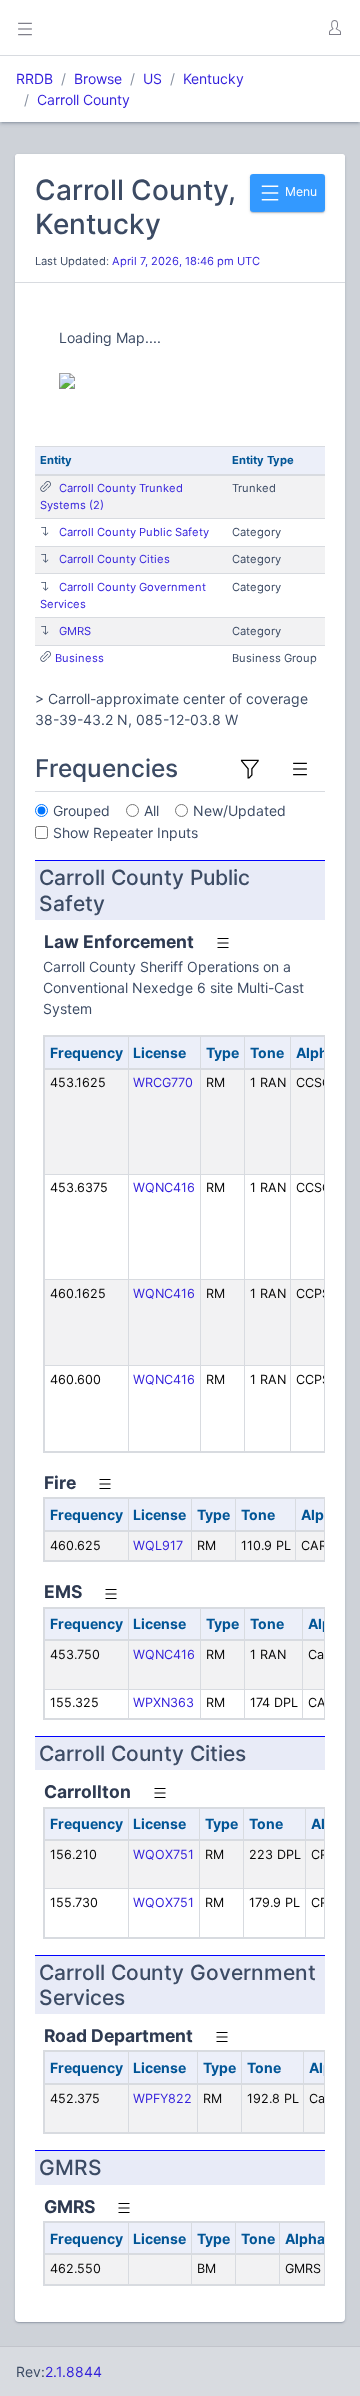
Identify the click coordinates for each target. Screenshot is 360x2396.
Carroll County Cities (114, 559)
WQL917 (158, 1545)
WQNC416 (164, 1187)
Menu (299, 191)
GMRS (75, 631)
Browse (98, 78)
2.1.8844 (73, 2371)
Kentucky (213, 78)
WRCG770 (163, 1082)
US (152, 78)
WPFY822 (162, 2098)
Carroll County (83, 99)
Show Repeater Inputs (125, 832)
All (151, 810)
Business (79, 658)
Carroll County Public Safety (134, 532)
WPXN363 (163, 1702)
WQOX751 (163, 1854)
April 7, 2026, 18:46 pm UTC (186, 261)
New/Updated (239, 810)
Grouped (81, 810)
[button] (334, 28)
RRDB (34, 78)
